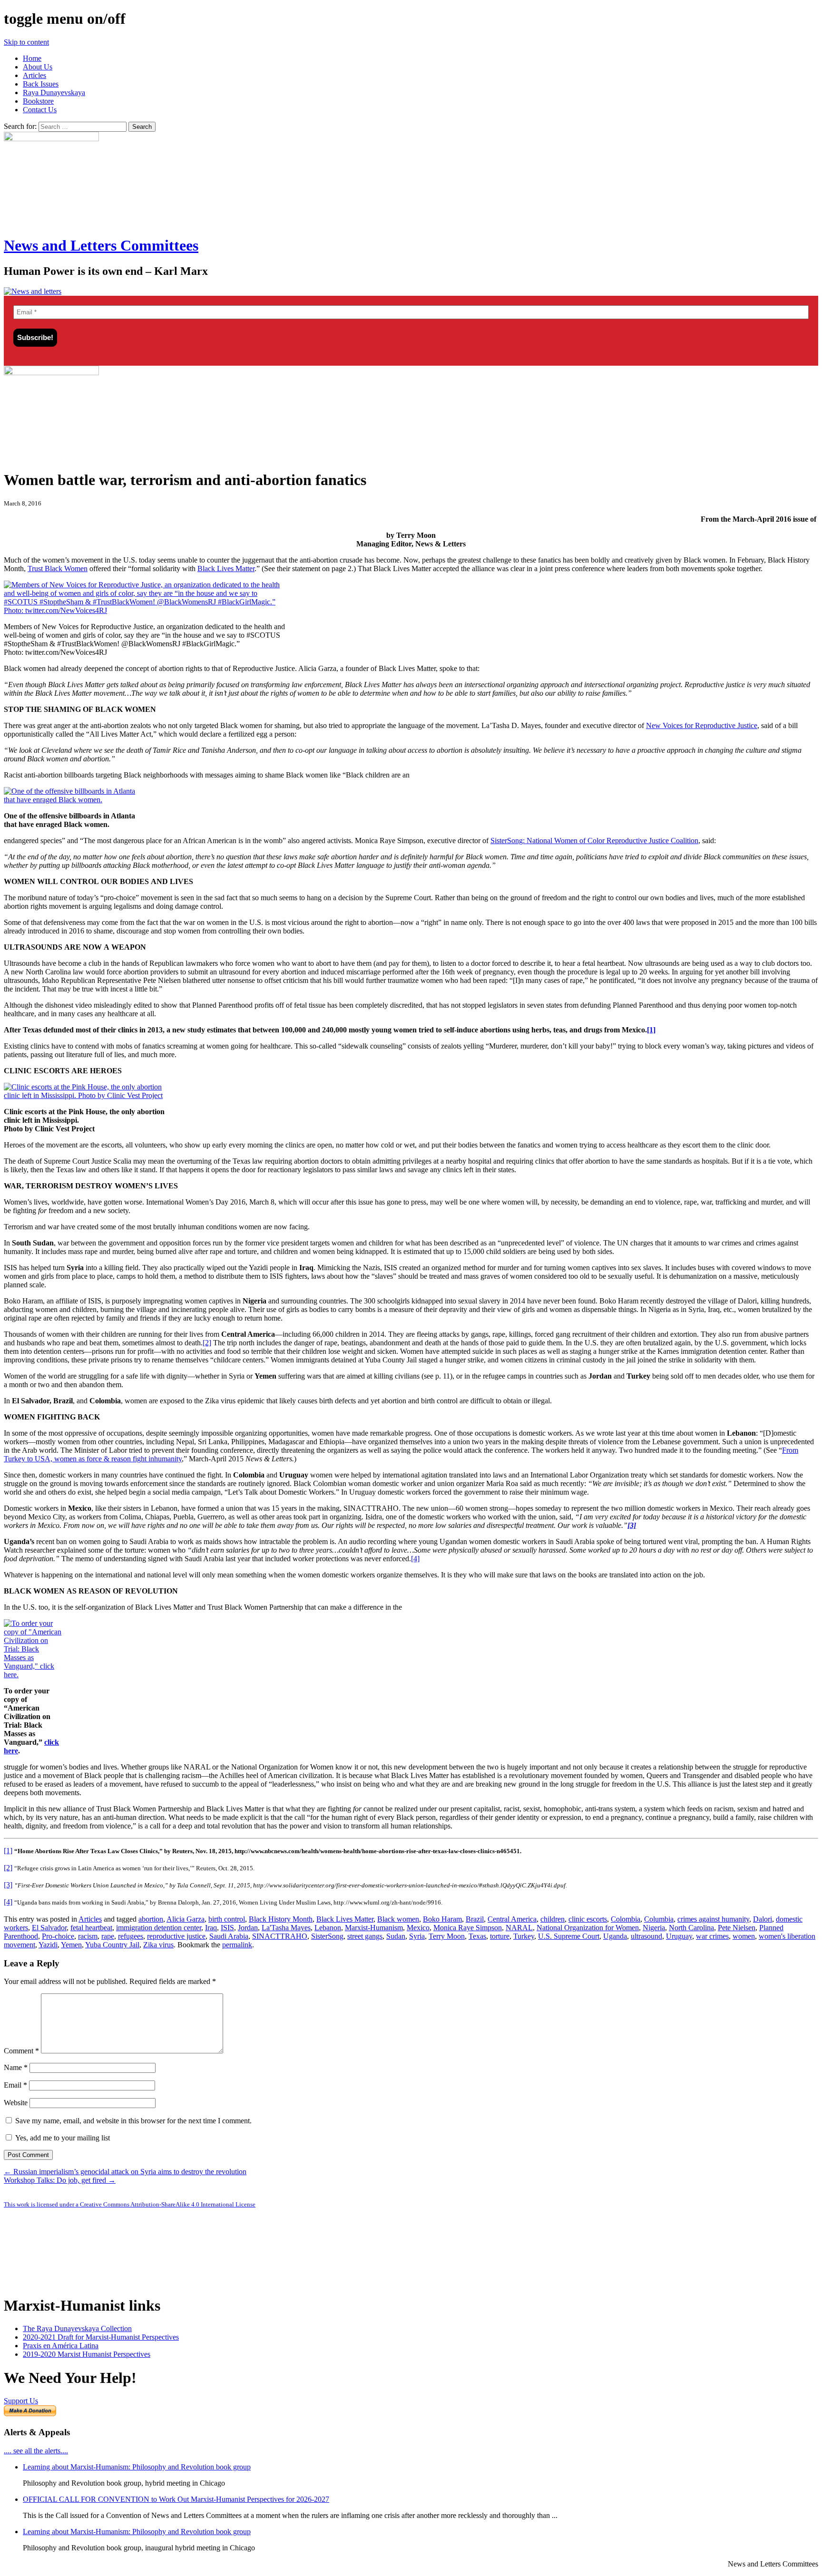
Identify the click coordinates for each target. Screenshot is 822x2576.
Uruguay (679, 1936)
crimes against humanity (713, 1919)
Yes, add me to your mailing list (62, 2138)
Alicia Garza (186, 1919)
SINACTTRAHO (280, 1936)
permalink (237, 1945)
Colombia (626, 1919)
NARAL (519, 1928)
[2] (207, 1343)
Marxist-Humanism (374, 1928)
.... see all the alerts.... (36, 2451)
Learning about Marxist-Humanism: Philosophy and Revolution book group (137, 2467)
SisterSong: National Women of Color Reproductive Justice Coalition (594, 841)
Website (16, 2103)
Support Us (21, 2401)
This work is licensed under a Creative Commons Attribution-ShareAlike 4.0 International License (130, 2204)
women (744, 1936)
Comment (21, 2051)
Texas (477, 1936)
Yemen (71, 1945)
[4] (415, 1559)
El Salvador (49, 1928)
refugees (131, 1936)
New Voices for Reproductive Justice (702, 725)
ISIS (227, 1928)
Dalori (763, 1919)
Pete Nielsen (737, 1928)
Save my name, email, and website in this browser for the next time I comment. (133, 2121)
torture (500, 1936)
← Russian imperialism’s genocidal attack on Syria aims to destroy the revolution (125, 2172)
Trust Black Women (58, 569)
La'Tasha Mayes (286, 1928)
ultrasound (646, 1936)
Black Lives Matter (226, 569)
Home (32, 58)
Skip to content (26, 42)
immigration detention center (159, 1928)
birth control (227, 1919)
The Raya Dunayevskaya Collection (77, 2328)
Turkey (524, 1936)
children (553, 1919)
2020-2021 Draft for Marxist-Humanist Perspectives (101, 2337)
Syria (417, 1936)
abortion (151, 1919)
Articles (34, 75)
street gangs (365, 1936)
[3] (8, 1885)
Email (15, 2085)
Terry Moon (447, 1936)
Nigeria (654, 1928)
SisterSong (327, 1936)
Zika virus (158, 1945)
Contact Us (40, 110)
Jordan (248, 1928)
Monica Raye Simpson (468, 1928)
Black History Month (281, 1919)
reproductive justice (176, 1936)
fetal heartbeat (91, 1928)
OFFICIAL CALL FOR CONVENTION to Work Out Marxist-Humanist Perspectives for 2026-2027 (176, 2499)
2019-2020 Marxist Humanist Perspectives (87, 2354)
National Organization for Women (588, 1928)
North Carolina (691, 1928)
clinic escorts (588, 1919)
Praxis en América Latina (61, 2346)
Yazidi (48, 1945)
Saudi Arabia (229, 1936)
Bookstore (38, 101)
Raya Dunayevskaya (54, 92)
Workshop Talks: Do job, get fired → (60, 2180)
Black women (398, 1919)
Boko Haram (442, 1919)
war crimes (712, 1936)
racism (88, 1936)
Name (16, 2067)
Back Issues (41, 84)
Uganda (615, 1936)
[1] (651, 1030)
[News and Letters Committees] (33, 291)
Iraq (211, 1928)
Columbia (659, 1919)
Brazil (475, 1919)
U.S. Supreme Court (569, 1936)
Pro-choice (58, 1936)
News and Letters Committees (101, 245)
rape (108, 1936)
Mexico (418, 1928)
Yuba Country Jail (112, 1945)
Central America (512, 1919)
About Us (38, 67)
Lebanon (328, 1928)
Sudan (396, 1936)
